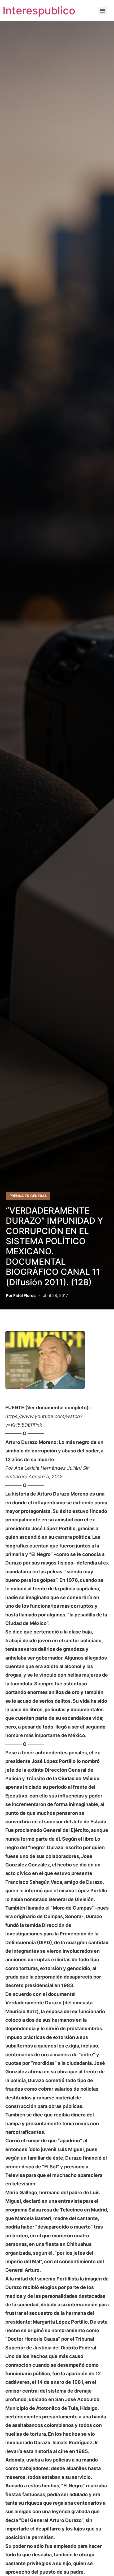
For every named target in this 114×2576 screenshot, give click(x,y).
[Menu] (103, 11)
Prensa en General (28, 1196)
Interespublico (39, 11)
